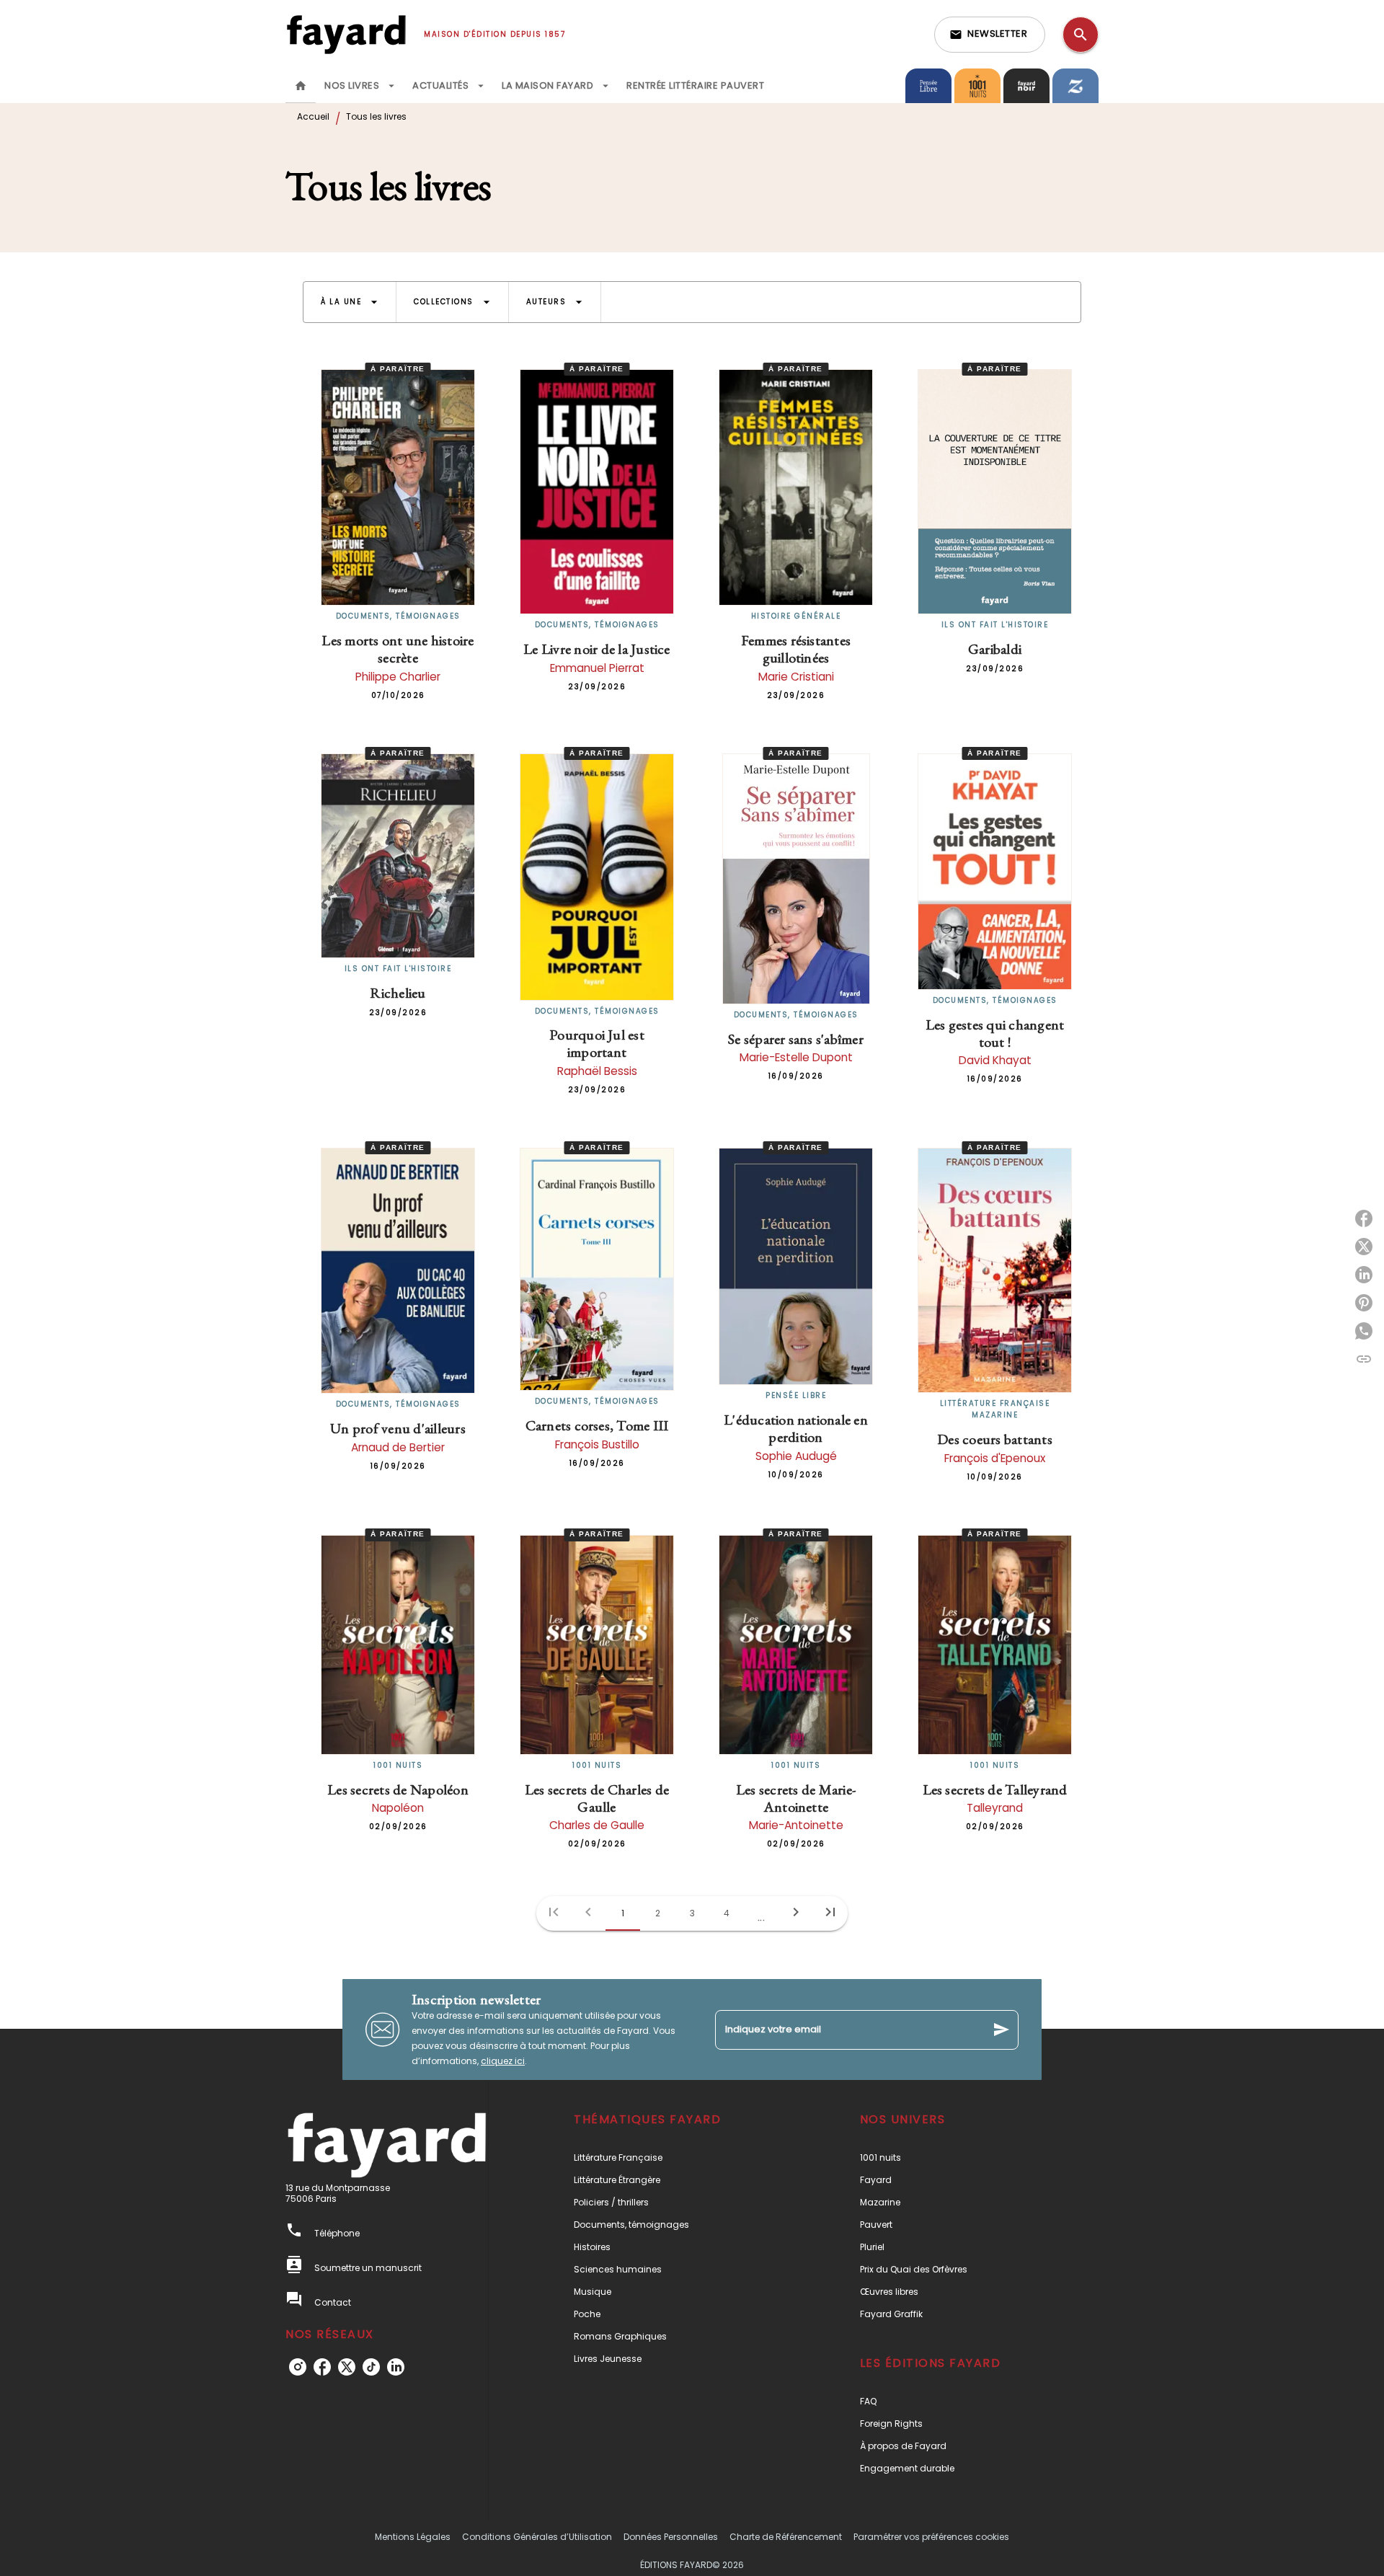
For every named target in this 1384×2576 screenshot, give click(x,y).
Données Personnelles (671, 2537)
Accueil (313, 116)
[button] (990, 35)
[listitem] (298, 2367)
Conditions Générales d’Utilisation (537, 2537)
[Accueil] (346, 34)
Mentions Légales (413, 2537)
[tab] (301, 86)
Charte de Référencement (786, 2537)
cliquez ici (503, 2061)
